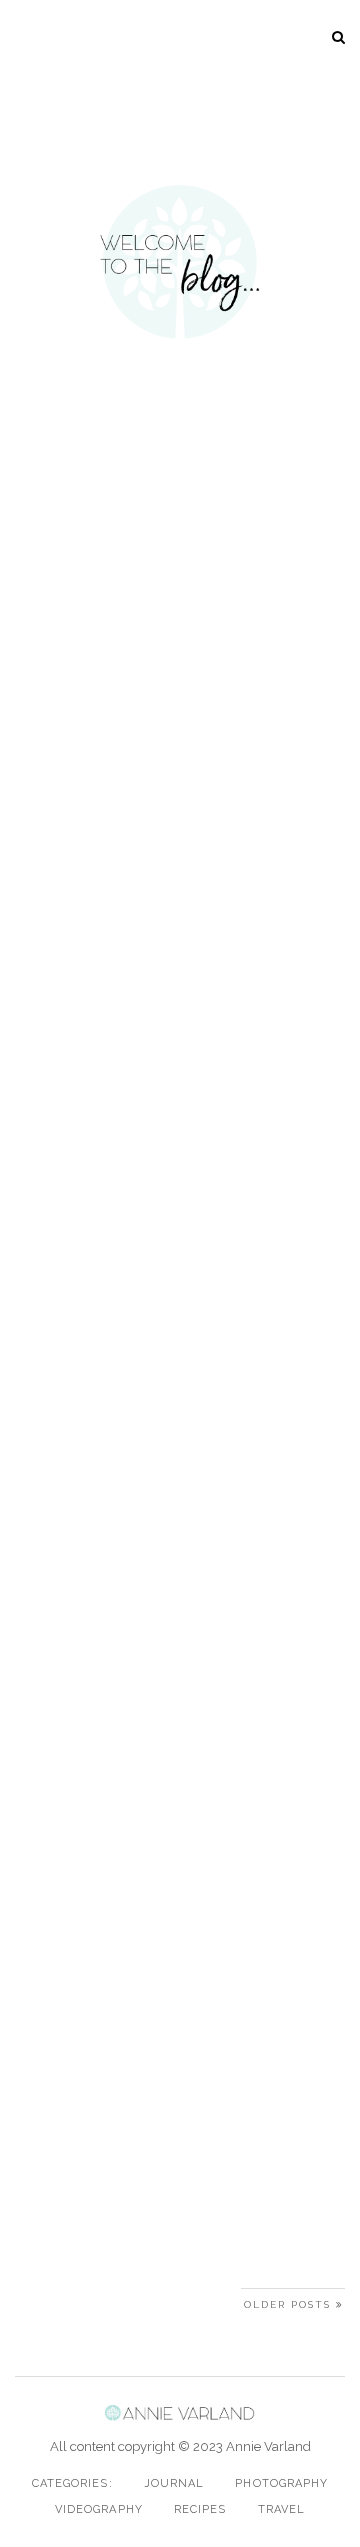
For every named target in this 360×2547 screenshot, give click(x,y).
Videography (99, 2509)
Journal (174, 2483)
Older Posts (290, 2304)
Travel (282, 2509)
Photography (281, 2483)
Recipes (200, 2509)
